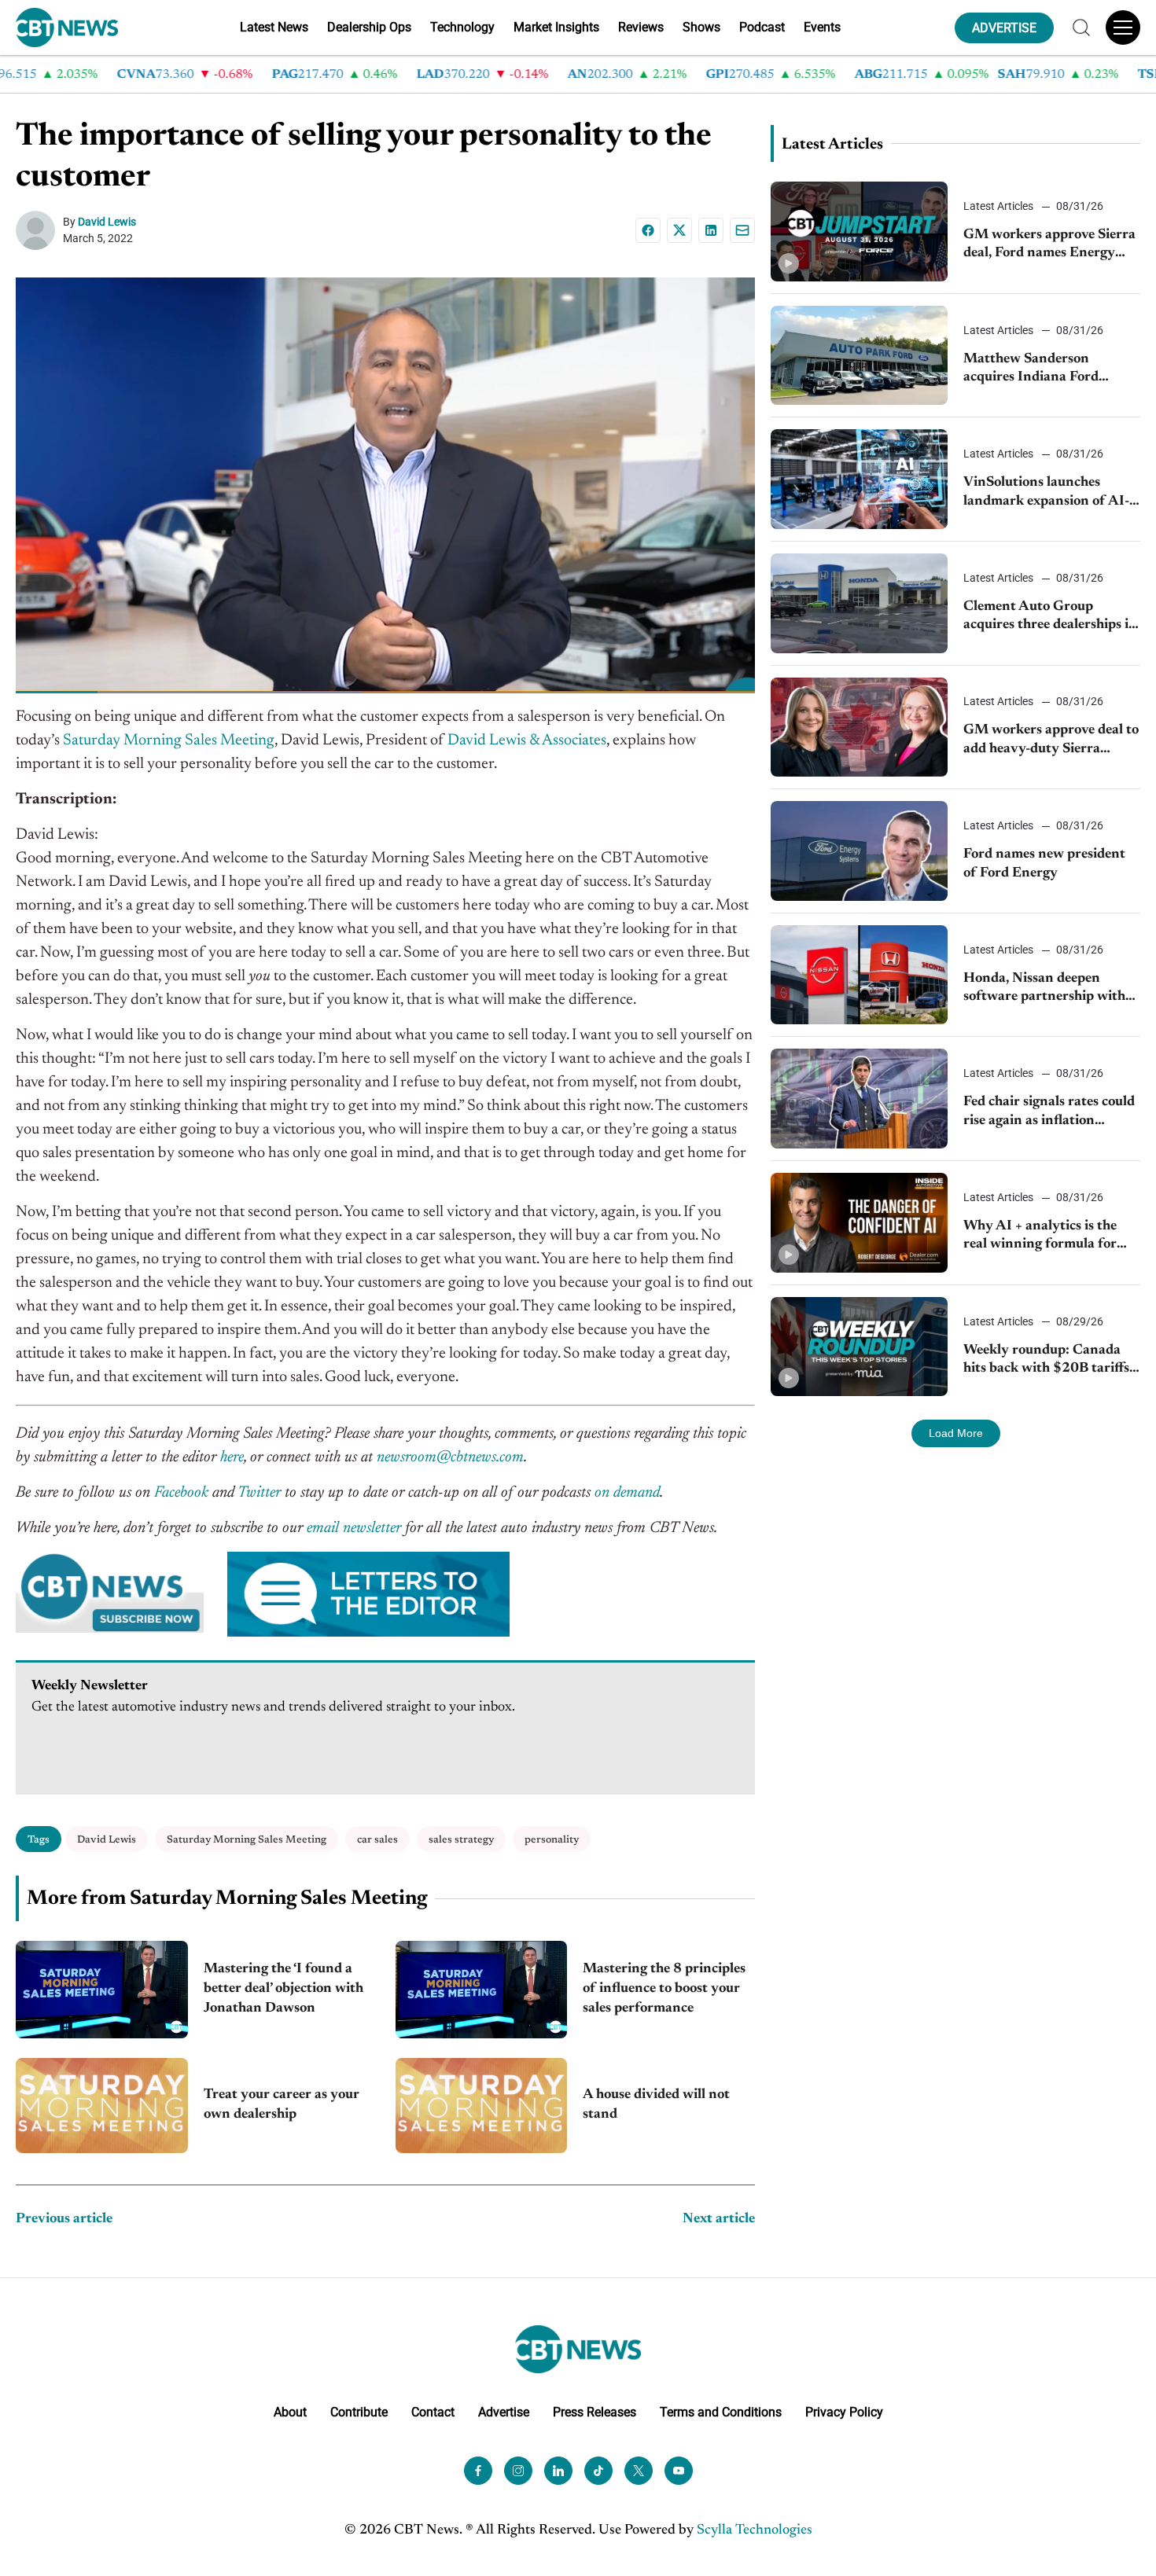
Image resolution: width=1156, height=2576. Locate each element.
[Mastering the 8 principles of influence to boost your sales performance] (482, 1989)
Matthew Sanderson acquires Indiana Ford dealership (1031, 370)
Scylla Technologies (755, 2530)
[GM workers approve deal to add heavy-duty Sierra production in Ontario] (859, 728)
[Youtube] (679, 2470)
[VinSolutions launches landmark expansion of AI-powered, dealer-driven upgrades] (859, 479)
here (232, 1457)
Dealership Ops (369, 27)
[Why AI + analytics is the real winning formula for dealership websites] (859, 1223)
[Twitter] (639, 2470)
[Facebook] (648, 230)
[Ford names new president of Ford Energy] (859, 851)
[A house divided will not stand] (482, 2106)
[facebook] (478, 2470)
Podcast (762, 27)
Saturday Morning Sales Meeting (169, 740)
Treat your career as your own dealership (282, 2105)
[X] (679, 230)
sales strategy (461, 1840)
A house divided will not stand (656, 2105)
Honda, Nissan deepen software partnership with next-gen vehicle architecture (1044, 989)
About (290, 2411)
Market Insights (556, 27)
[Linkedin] (711, 230)
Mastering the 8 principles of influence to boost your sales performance (664, 1989)
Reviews (641, 27)
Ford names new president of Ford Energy (1044, 864)
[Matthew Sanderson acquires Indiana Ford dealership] (859, 356)
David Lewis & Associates (527, 740)
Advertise (504, 2411)
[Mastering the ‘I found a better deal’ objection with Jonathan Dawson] (102, 1989)
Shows (701, 27)
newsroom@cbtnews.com (450, 1457)
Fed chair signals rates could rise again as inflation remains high (1049, 1113)
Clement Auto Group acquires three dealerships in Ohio (1050, 617)
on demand (627, 1493)
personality (552, 1840)
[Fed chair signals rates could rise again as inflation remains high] (859, 1099)
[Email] (742, 230)
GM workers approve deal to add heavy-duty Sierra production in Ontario (1051, 741)
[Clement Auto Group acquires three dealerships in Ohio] (859, 603)
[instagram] (518, 2470)
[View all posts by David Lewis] (39, 230)
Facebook (181, 1493)
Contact (433, 2411)
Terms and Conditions (721, 2411)
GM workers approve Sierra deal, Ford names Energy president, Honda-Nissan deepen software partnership (1049, 246)
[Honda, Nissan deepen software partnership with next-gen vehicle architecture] (859, 975)
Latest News (274, 27)
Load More (956, 1433)
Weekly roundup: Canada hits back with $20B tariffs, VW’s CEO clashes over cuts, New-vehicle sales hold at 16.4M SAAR (1050, 1361)
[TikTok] (598, 2470)
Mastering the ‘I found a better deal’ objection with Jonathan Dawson (283, 1989)
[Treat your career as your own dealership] (102, 2106)
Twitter (259, 1493)
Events (822, 27)
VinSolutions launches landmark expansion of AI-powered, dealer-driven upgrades (1046, 493)
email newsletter (354, 1528)
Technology (462, 27)
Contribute (359, 2411)
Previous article (64, 2219)
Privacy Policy (844, 2411)
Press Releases (595, 2411)
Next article (719, 2219)
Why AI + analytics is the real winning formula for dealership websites (1040, 1237)
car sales (377, 1840)
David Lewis (107, 222)
